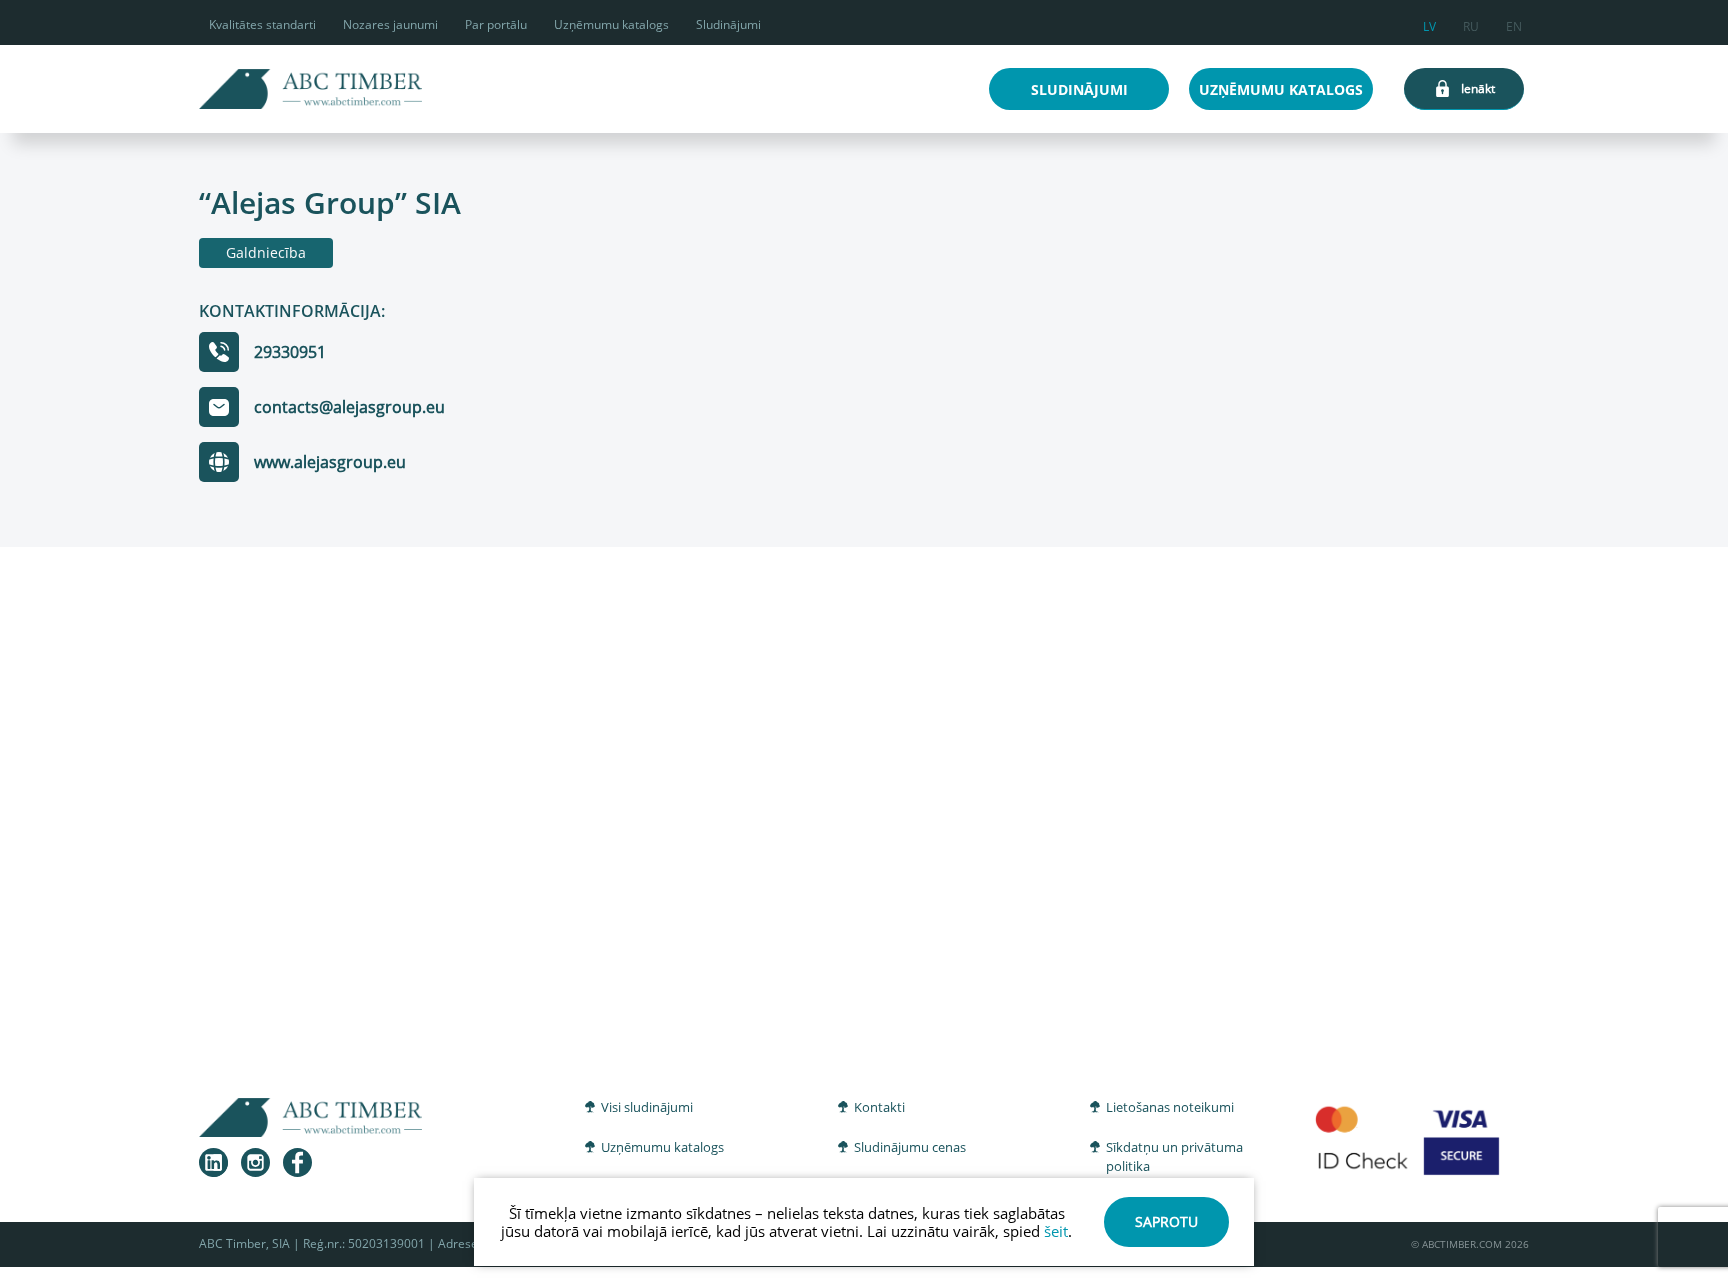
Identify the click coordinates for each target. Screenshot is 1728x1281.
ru (1471, 23)
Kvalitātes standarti (262, 24)
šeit (1056, 1231)
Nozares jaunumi (390, 24)
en (1514, 23)
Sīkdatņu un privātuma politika (1174, 1157)
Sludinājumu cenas (910, 1147)
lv (1429, 23)
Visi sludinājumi (647, 1107)
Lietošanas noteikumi (1170, 1107)
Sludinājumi (728, 24)
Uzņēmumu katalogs (611, 24)
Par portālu (496, 24)
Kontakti (879, 1107)
